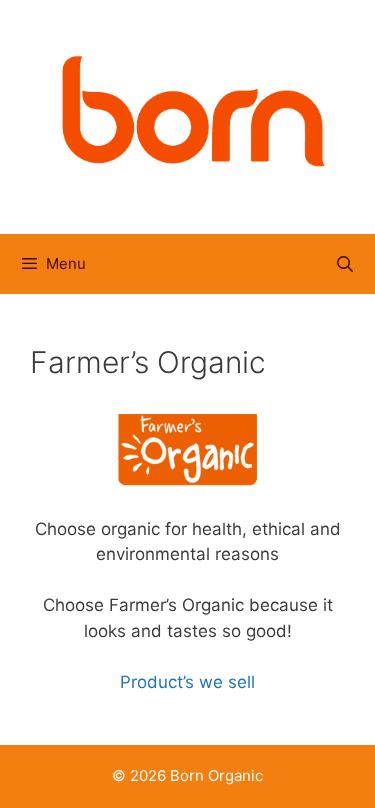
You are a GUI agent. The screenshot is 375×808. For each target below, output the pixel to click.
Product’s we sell (187, 682)
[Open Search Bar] (344, 264)
